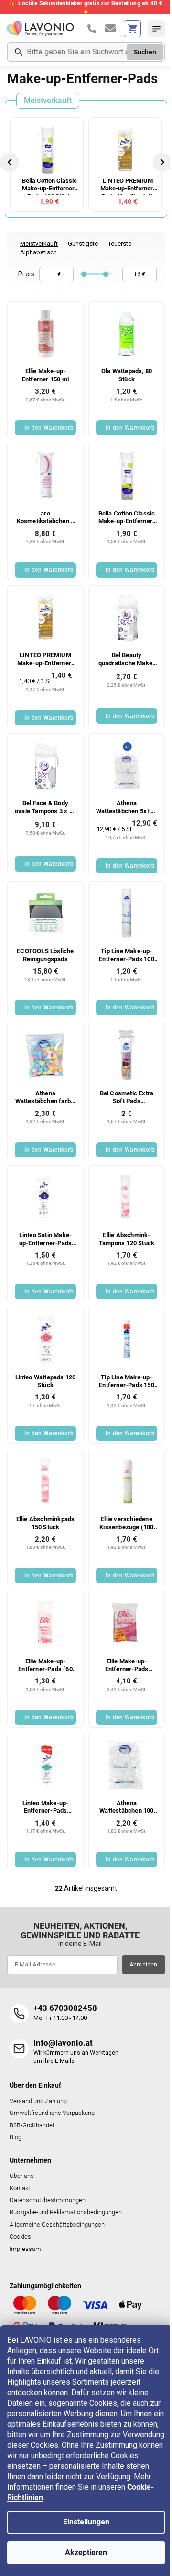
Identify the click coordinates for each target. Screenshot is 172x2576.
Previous (11, 162)
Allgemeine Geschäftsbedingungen (57, 2224)
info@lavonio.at (63, 2043)
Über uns (22, 2176)
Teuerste (120, 244)
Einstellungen (86, 2522)
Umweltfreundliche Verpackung (52, 2113)
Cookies (20, 2236)
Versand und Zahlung (38, 2101)
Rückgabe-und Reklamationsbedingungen (66, 2212)
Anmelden (144, 1965)
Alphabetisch (38, 252)
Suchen (145, 52)
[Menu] (156, 29)
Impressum (25, 2249)
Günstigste (83, 244)
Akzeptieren (86, 2552)
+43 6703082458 (65, 2008)
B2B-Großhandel (32, 2125)
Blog (16, 2137)
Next (163, 162)
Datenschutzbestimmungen (48, 2200)
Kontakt (20, 2188)
